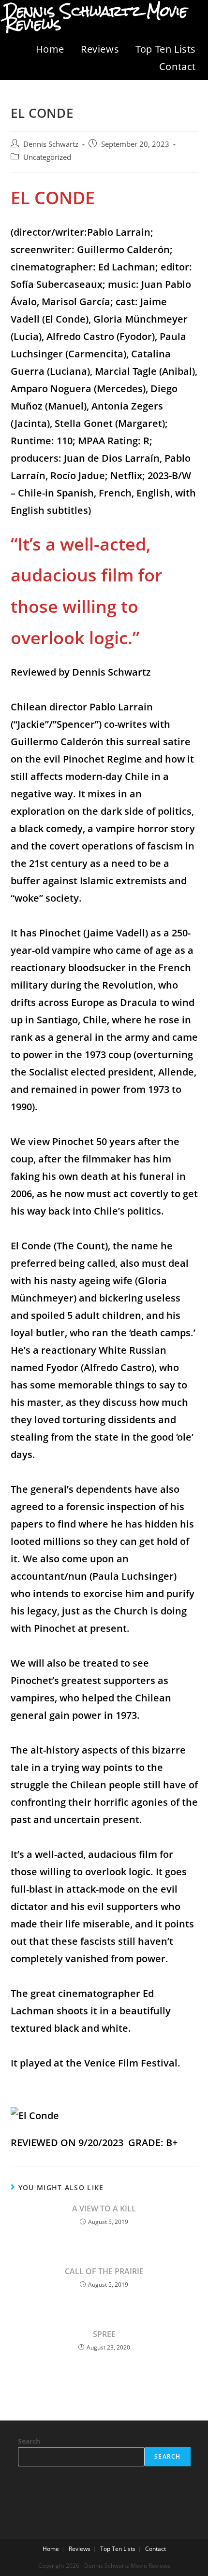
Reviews (100, 49)
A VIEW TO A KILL (104, 2208)
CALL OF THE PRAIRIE (104, 2271)
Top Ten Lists (166, 49)
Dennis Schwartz (51, 144)
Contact (178, 66)
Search (29, 2441)
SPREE (104, 2334)
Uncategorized (47, 157)
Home (50, 49)
